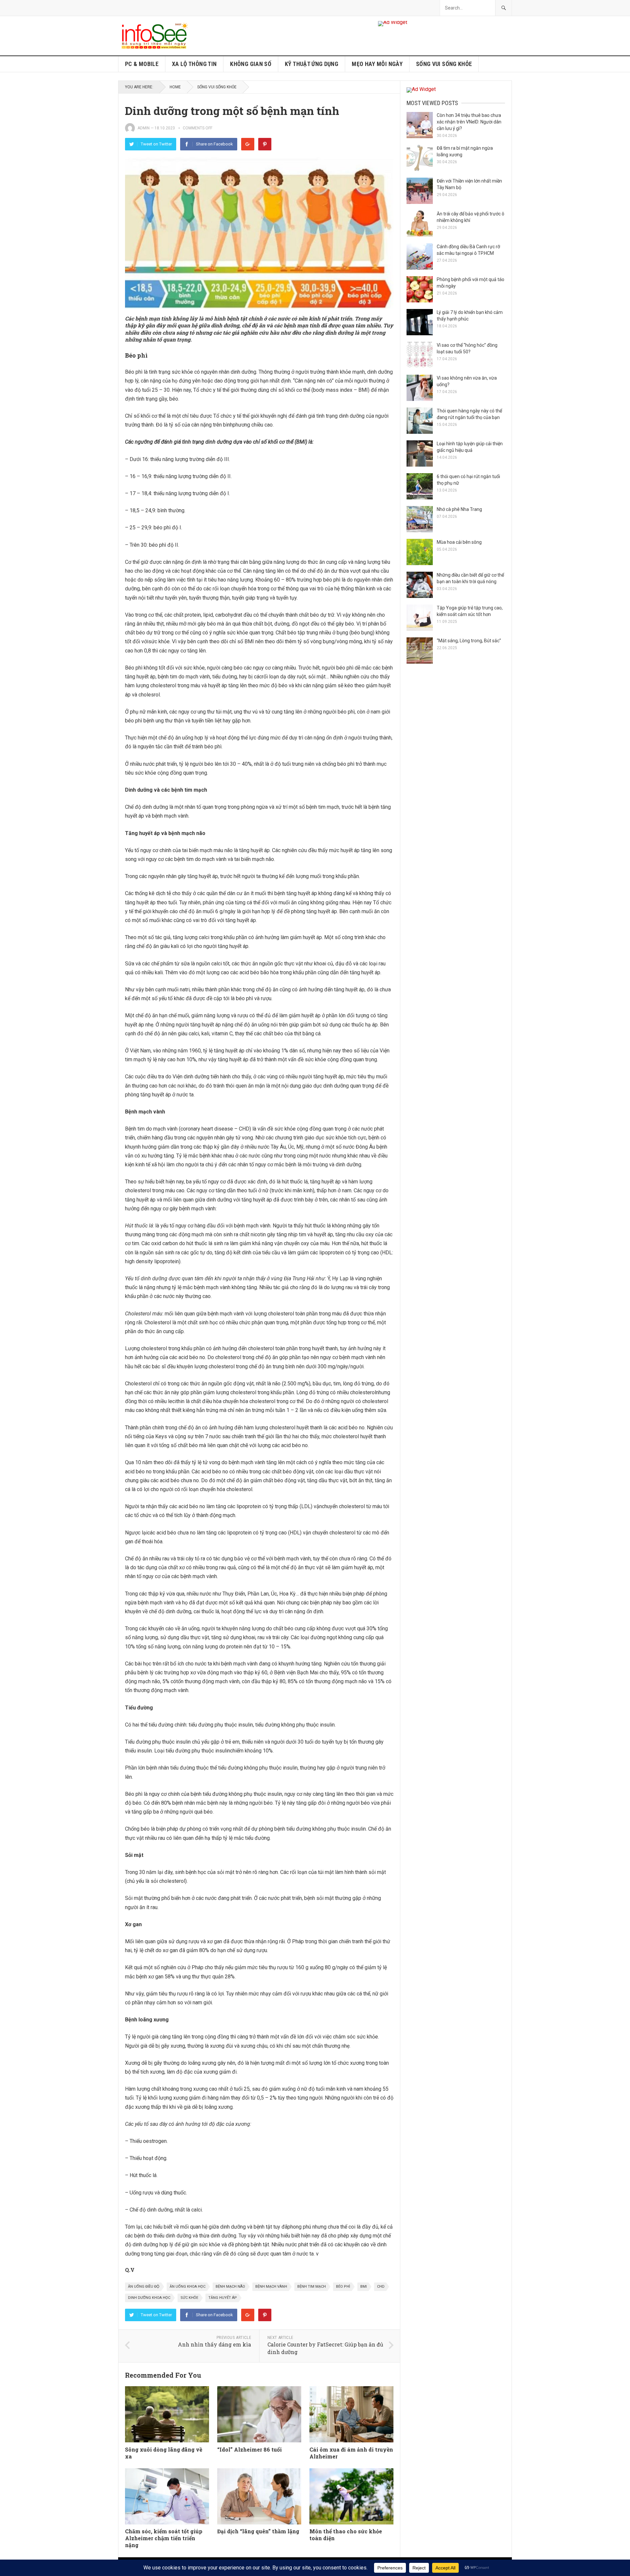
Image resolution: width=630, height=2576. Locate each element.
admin (144, 128)
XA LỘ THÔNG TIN (194, 64)
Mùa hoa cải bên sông (459, 542)
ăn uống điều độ (144, 2287)
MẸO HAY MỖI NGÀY (377, 64)
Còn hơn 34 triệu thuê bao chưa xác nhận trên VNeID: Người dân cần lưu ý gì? (469, 122)
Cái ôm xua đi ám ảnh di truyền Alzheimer (351, 2453)
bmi (364, 2287)
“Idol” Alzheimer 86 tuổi (250, 2449)
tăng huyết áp (223, 2298)
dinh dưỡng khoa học (149, 2298)
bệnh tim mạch (312, 2287)
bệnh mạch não (230, 2287)
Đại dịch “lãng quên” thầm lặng (258, 2531)
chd (381, 2287)
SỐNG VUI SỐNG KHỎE (444, 64)
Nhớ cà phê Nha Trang (459, 509)
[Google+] (248, 144)
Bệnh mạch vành (271, 2287)
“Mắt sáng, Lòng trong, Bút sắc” (469, 641)
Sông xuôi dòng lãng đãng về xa (164, 2453)
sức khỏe (189, 2298)
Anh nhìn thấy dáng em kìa (214, 2344)
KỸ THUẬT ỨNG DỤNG (312, 64)
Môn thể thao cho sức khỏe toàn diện (346, 2535)
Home (175, 87)
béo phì (343, 2287)
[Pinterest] (265, 144)
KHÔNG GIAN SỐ (251, 64)
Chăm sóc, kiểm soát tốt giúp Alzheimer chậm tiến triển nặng (164, 2538)
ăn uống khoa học (188, 2287)
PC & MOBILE (142, 64)
